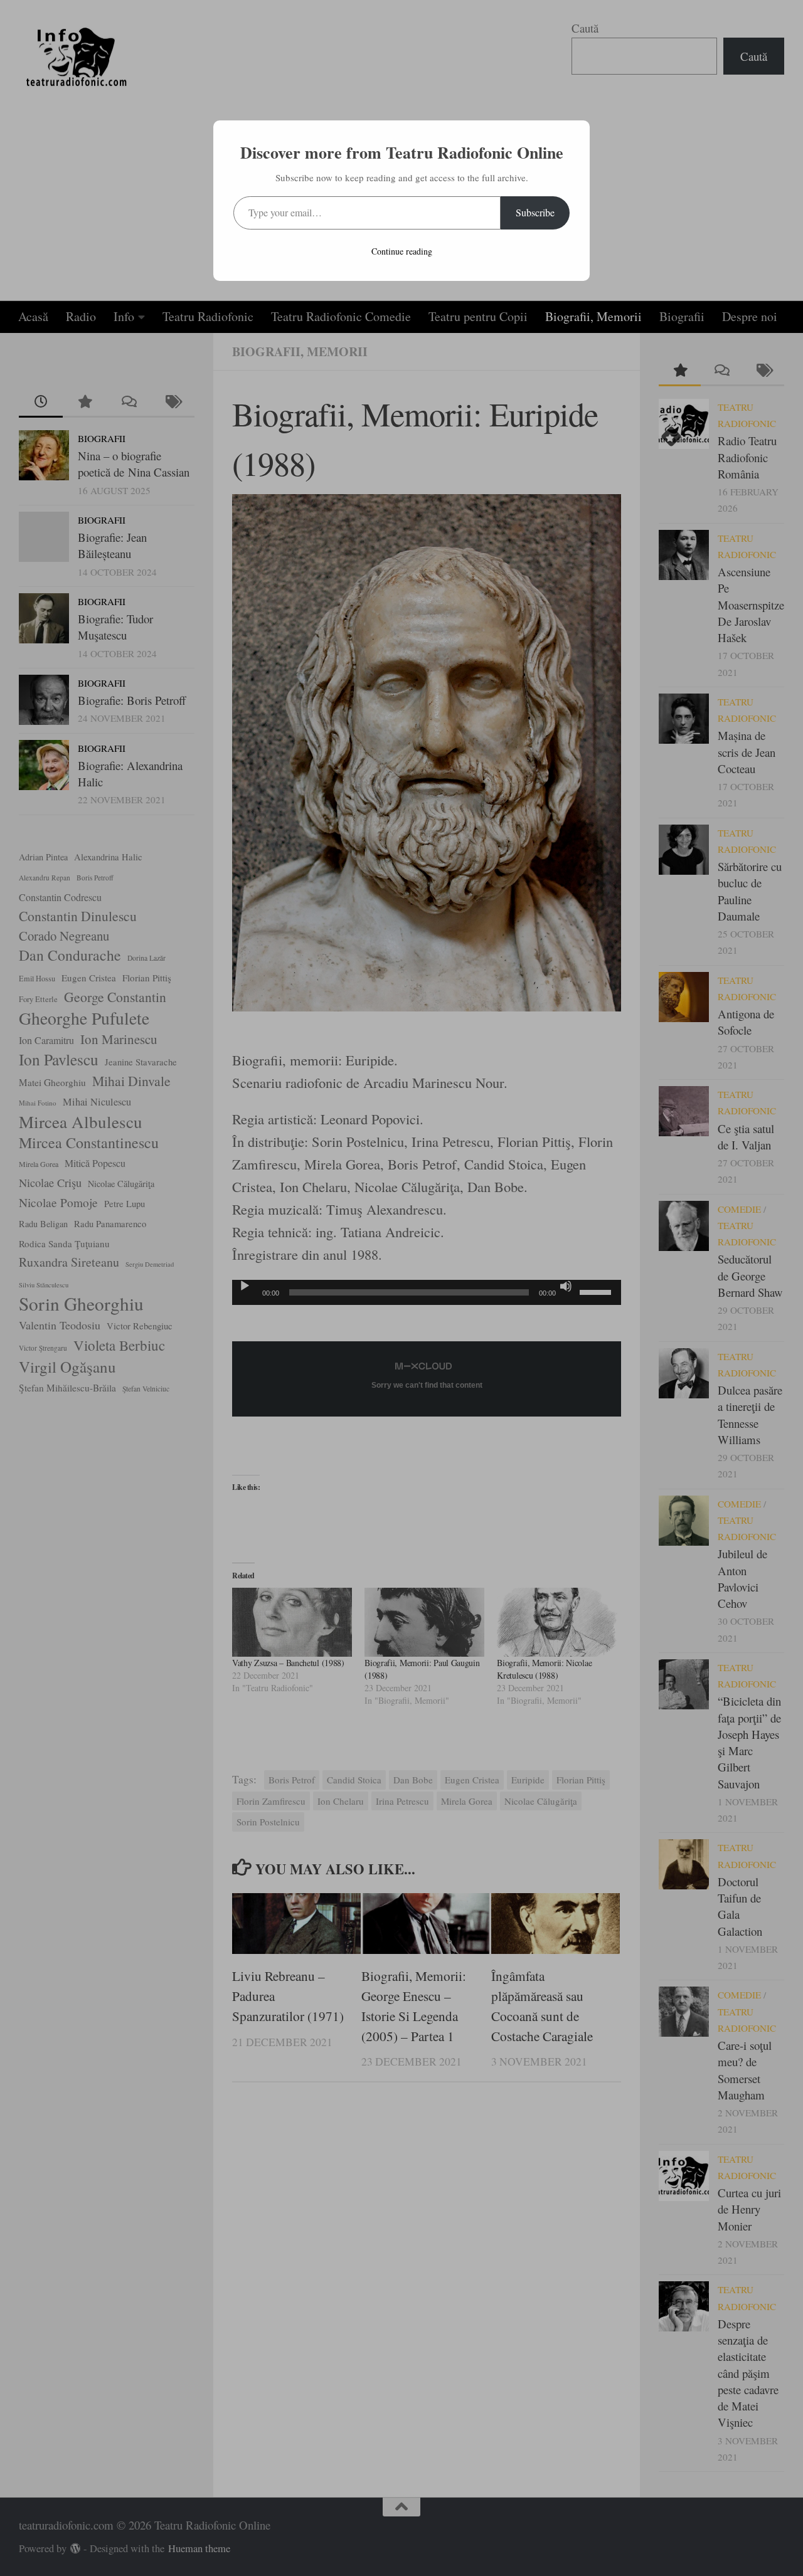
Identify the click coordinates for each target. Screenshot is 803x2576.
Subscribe (535, 212)
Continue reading (402, 251)
